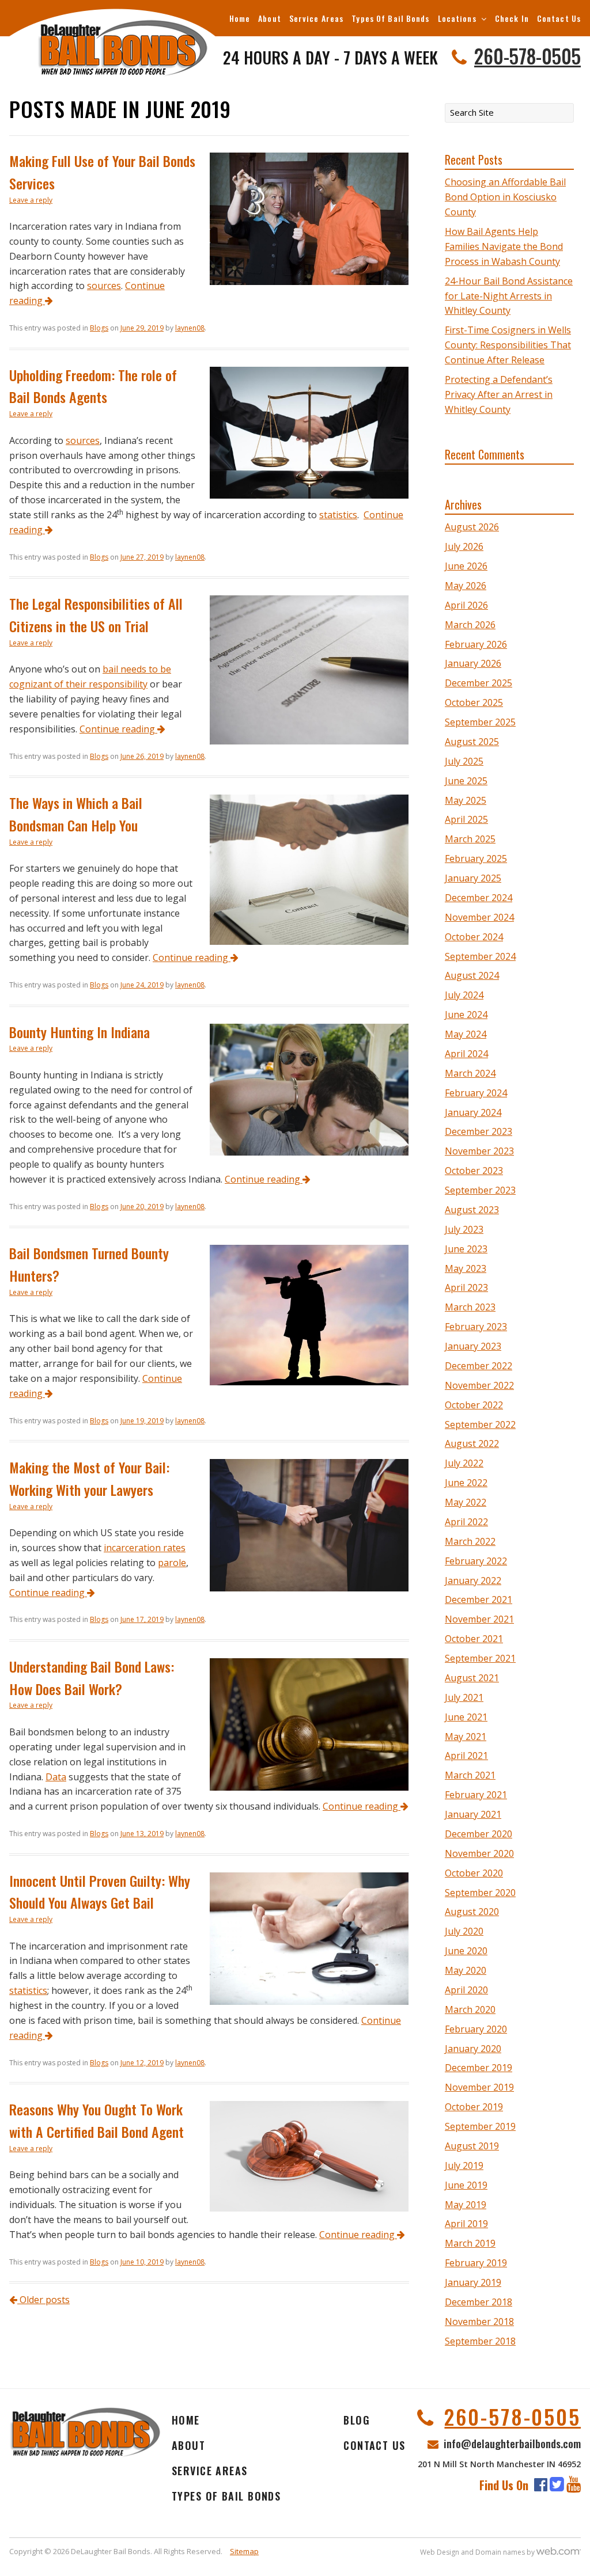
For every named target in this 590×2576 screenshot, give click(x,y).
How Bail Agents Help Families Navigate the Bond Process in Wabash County (504, 246)
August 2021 (472, 1678)
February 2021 (476, 1795)
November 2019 (479, 2087)
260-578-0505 (527, 56)
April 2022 (466, 1522)
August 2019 (472, 2146)
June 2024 (466, 1015)
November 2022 (479, 1385)
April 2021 (466, 1756)
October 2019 (474, 2107)
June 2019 (466, 2185)
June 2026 (466, 566)
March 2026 (470, 625)
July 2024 (464, 995)
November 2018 (479, 2322)
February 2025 (476, 858)
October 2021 (474, 1639)
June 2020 (466, 1951)
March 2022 (470, 1541)
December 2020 (479, 1834)
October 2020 (474, 1873)
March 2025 (470, 839)
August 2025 (472, 742)
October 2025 (474, 702)
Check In (512, 18)
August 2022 (472, 1443)
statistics (338, 515)
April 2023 (466, 1287)
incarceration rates (145, 1548)
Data (56, 1777)
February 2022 (476, 1561)
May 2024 (466, 1034)
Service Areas (317, 18)
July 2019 (464, 2165)
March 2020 (470, 2009)
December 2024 (479, 898)
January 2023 (473, 1346)
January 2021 (473, 1814)
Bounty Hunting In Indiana (80, 1032)
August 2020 (472, 1912)
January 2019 (473, 2282)
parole (172, 1563)
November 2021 (479, 1619)
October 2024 (474, 937)
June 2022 (466, 1483)
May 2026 (466, 586)
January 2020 (473, 2049)
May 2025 (466, 800)
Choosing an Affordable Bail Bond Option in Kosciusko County (505, 197)
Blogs (99, 328)
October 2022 (474, 1405)
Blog (357, 2420)
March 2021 (470, 1775)
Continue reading (118, 729)
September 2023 (480, 1190)
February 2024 (476, 1093)
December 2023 (479, 1131)
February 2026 (476, 644)
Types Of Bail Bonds (390, 18)
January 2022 (473, 1580)
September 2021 (480, 1658)
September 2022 (480, 1424)
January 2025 (473, 878)
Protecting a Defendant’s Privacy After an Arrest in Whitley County (499, 394)
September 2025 (480, 722)
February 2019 (476, 2263)
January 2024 (473, 1112)
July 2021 (464, 1697)
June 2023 (466, 1249)
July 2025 (464, 761)
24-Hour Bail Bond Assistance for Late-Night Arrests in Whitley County (509, 296)
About (270, 18)
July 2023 (464, 1229)
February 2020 (476, 2029)
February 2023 (476, 1327)
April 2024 (466, 1054)
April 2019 (466, 2224)
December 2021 (479, 1599)
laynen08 (190, 328)
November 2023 (479, 1151)
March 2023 (470, 1307)
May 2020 (466, 1970)
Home (240, 18)
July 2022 (464, 1463)
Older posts (44, 2300)
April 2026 (466, 605)
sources (104, 286)
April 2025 (466, 819)
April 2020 (466, 1990)
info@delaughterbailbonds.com (512, 2443)
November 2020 (479, 1853)
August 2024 (472, 975)
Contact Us (559, 18)
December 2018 (479, 2302)
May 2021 (466, 1737)
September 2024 (480, 956)
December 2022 (479, 1366)
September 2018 (480, 2341)
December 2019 (479, 2068)
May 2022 (466, 1502)
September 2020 (480, 1893)
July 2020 (464, 1931)
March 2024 (470, 1073)
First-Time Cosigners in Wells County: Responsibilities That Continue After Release (508, 345)
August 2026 (472, 527)
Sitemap (244, 2551)
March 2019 (470, 2243)
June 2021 (466, 1717)
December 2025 (479, 683)
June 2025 (466, 781)
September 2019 (480, 2126)
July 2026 (464, 546)
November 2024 (479, 917)
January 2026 (473, 663)
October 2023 (474, 1171)
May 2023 (466, 1268)
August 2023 (472, 1210)
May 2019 (466, 2205)
